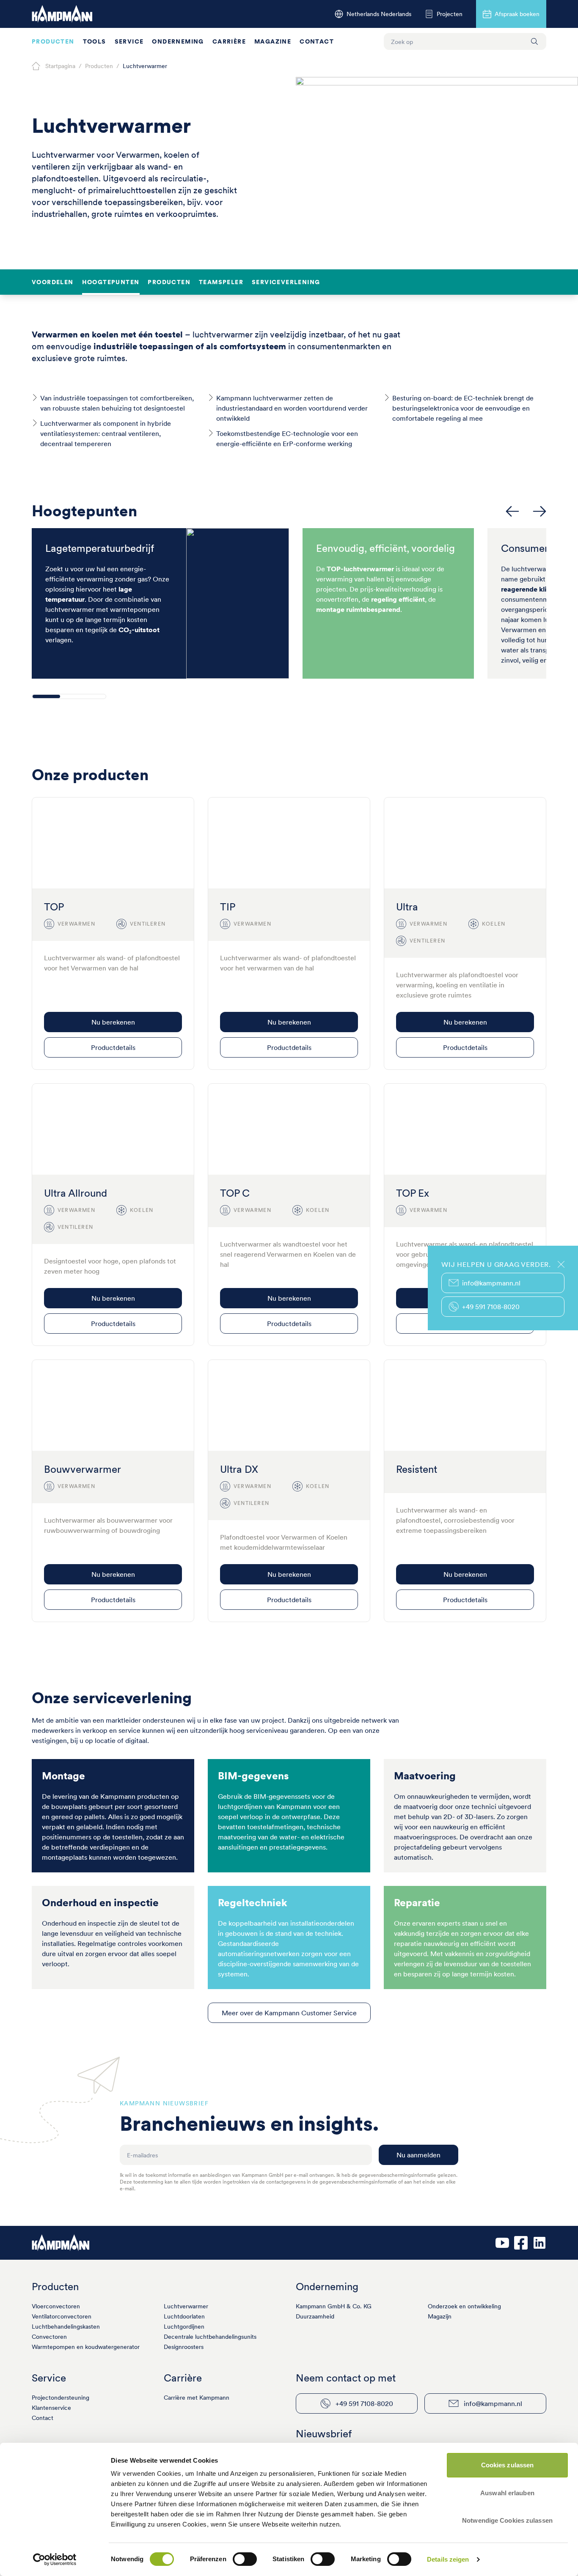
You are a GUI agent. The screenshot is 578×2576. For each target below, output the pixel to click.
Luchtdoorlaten (184, 2316)
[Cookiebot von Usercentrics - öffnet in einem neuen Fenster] (55, 2560)
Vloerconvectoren (56, 2306)
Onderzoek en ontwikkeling (464, 2306)
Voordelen (53, 282)
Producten (53, 41)
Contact (317, 41)
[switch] (245, 2559)
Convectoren (49, 2337)
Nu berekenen (113, 1022)
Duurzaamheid (315, 2316)
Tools (95, 41)
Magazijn (440, 2316)
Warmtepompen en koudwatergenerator (86, 2347)
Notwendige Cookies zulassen (507, 2520)
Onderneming (178, 41)
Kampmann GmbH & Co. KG (334, 2306)
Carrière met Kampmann (197, 2398)
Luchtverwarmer (186, 2306)
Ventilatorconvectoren (62, 2316)
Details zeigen (448, 2559)
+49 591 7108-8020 (364, 2403)
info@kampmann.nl (493, 2403)
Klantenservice (51, 2408)
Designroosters (184, 2347)
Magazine (273, 41)
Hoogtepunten (111, 282)
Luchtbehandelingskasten (66, 2327)
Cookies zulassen (508, 2465)
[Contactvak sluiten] (561, 1264)
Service (129, 41)
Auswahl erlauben (507, 2493)
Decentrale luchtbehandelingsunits (210, 2337)
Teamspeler (221, 282)
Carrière (229, 41)
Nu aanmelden (418, 2155)
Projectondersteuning (61, 2398)
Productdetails (113, 1047)
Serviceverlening (286, 282)
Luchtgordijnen (184, 2327)
